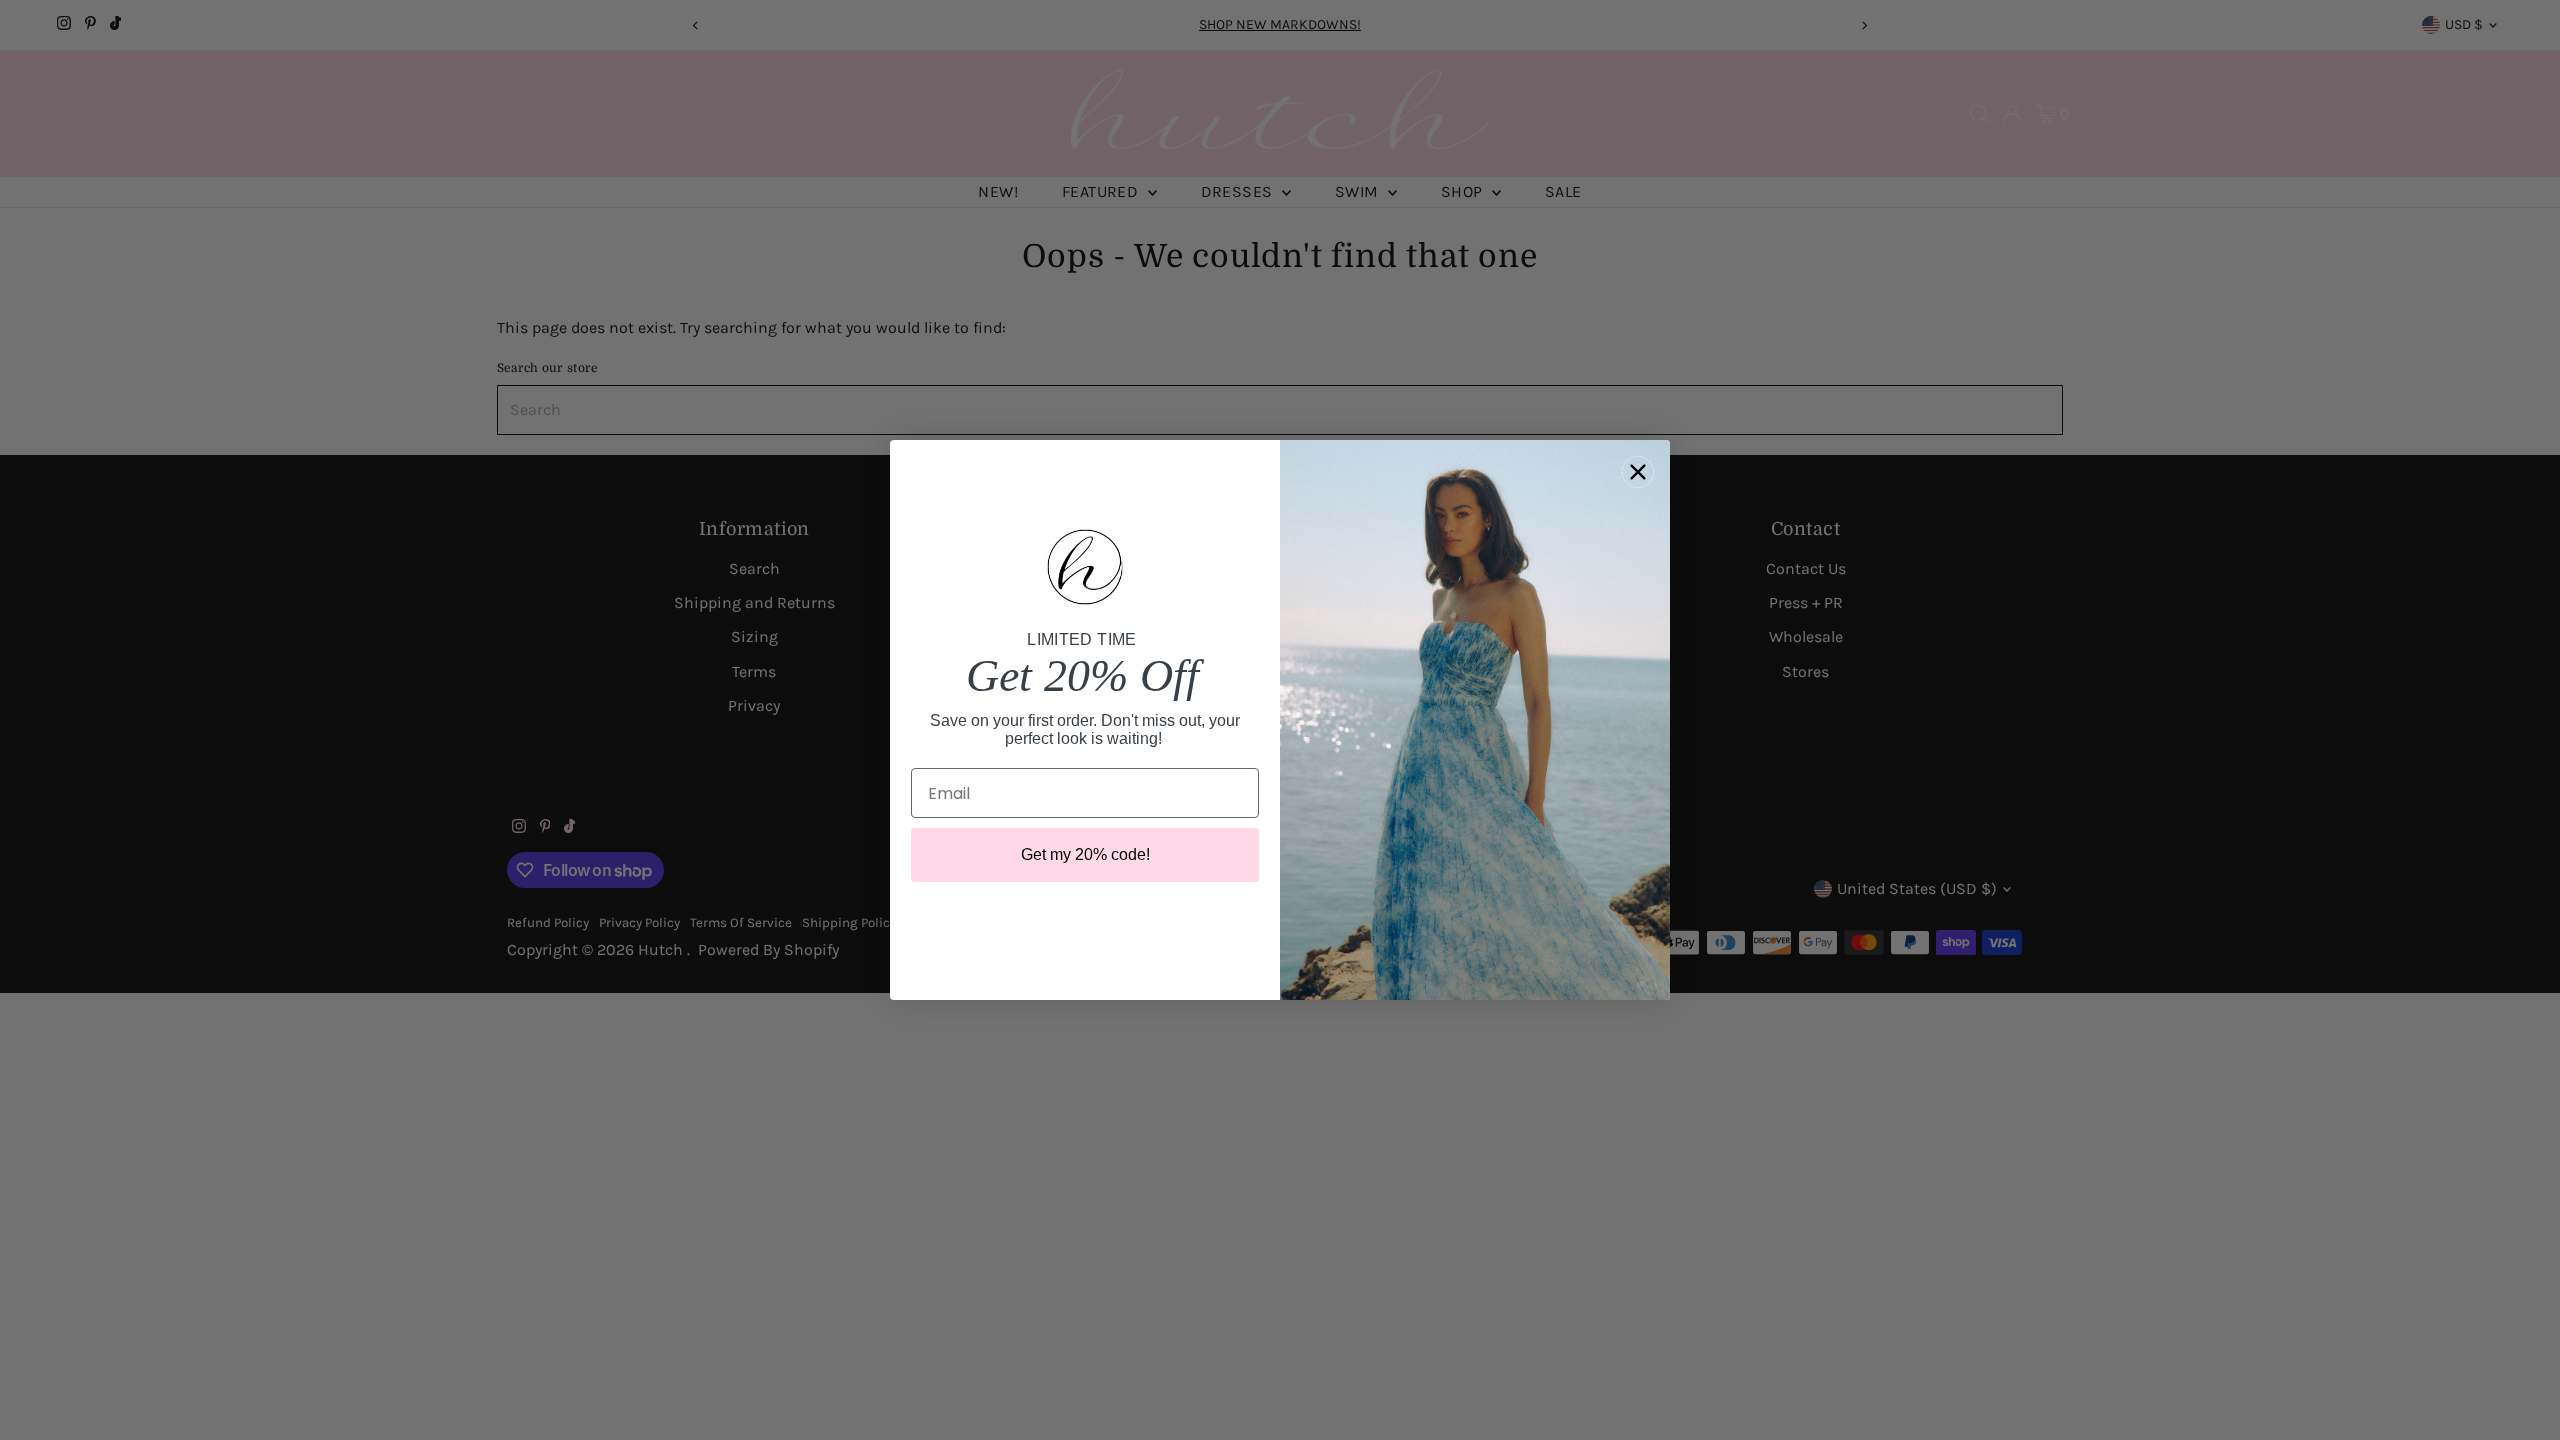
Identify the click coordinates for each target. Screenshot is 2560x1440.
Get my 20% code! (1085, 854)
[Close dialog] (1638, 472)
